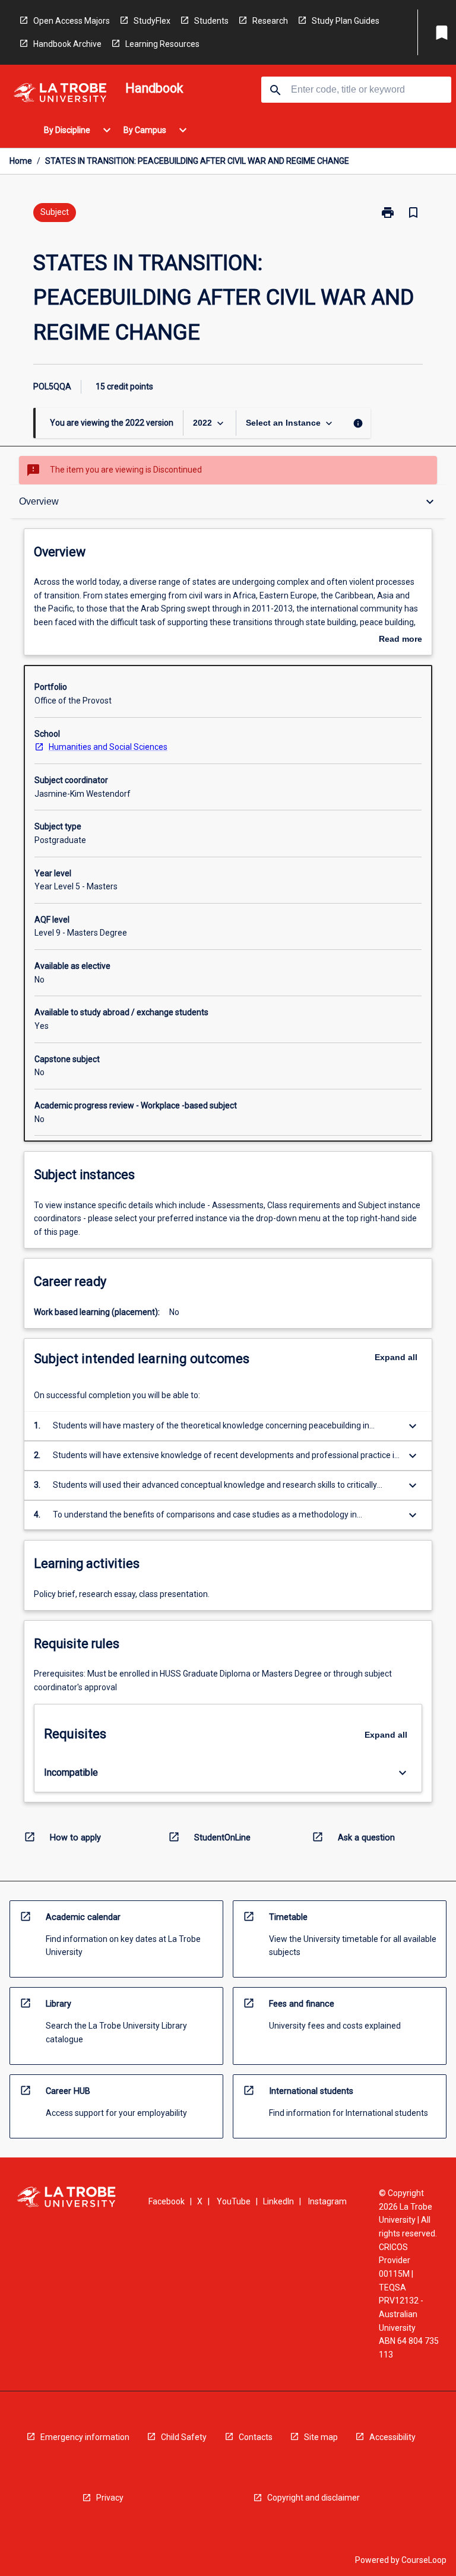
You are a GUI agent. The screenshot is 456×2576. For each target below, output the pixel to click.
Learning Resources (162, 44)
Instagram (327, 2201)
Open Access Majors (72, 21)
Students (211, 21)
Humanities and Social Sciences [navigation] (108, 747)
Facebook (167, 2201)
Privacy (110, 2498)
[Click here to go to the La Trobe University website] (60, 95)
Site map (321, 2437)
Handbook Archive (67, 44)
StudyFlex (152, 21)
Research (270, 21)
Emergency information (85, 2437)
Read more (400, 640)
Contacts (256, 2437)
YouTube (234, 2201)
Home (21, 161)
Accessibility (392, 2437)
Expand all (396, 1357)
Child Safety (184, 2437)
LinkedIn (278, 2201)
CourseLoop (424, 2560)
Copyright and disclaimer (313, 2498)
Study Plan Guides (346, 21)
